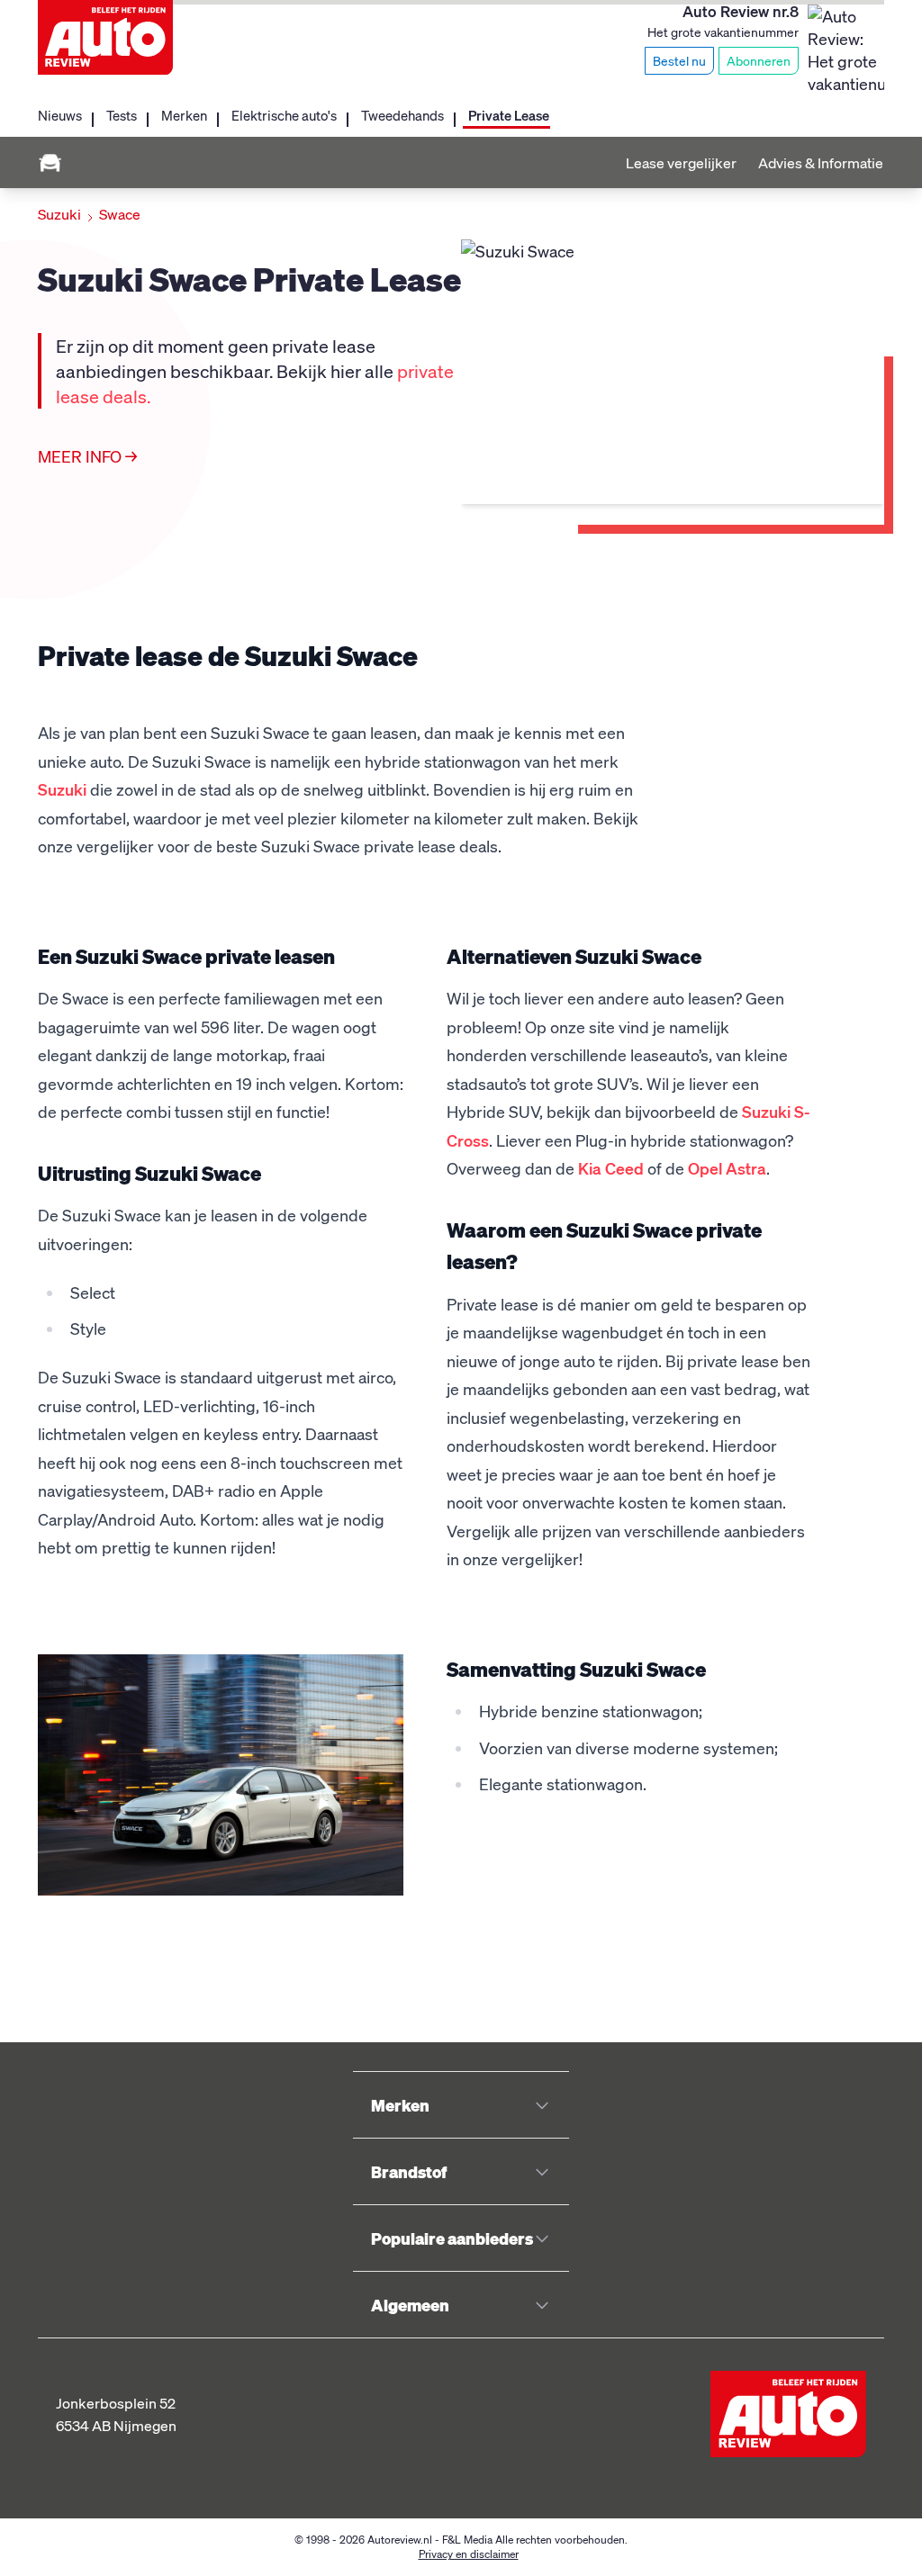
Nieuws (60, 115)
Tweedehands (402, 115)
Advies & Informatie (821, 162)
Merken (184, 115)
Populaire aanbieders (452, 2238)
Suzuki (59, 214)
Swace (120, 214)
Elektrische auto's (284, 115)
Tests (122, 115)
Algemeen (410, 2305)
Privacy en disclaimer (469, 2554)
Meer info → (87, 456)
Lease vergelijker (681, 162)
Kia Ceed (611, 1168)
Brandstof (409, 2171)
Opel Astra (727, 1168)
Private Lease (509, 115)
